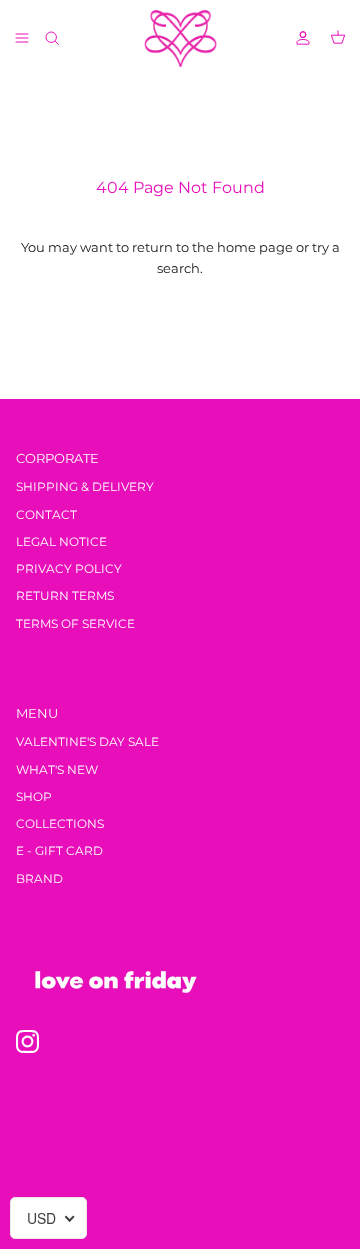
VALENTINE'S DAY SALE (87, 741)
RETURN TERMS (65, 595)
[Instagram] (27, 1041)
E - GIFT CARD (59, 850)
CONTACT (46, 514)
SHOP (34, 796)
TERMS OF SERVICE (75, 623)
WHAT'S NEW (57, 769)
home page (255, 247)
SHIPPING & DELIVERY (85, 486)
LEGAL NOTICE (61, 541)
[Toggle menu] (22, 38)
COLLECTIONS (60, 823)
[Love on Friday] (180, 38)
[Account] (294, 38)
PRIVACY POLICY (69, 568)
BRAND (39, 878)
